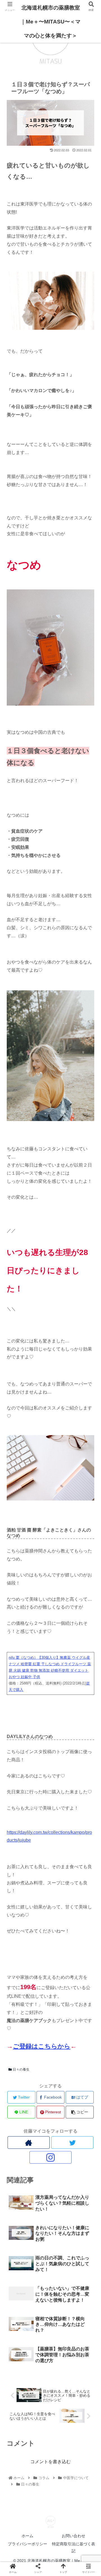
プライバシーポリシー (27, 2544)
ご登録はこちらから (42, 2046)
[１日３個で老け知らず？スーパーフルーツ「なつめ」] (62, 1563)
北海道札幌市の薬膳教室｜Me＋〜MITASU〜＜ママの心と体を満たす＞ (50, 22)
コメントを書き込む (50, 2462)
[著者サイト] (29, 2143)
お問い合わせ (74, 2536)
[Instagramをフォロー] (50, 2157)
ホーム (27, 2536)
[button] (90, 1290)
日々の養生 (21, 2070)
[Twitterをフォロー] (72, 2143)
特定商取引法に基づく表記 (74, 2547)
